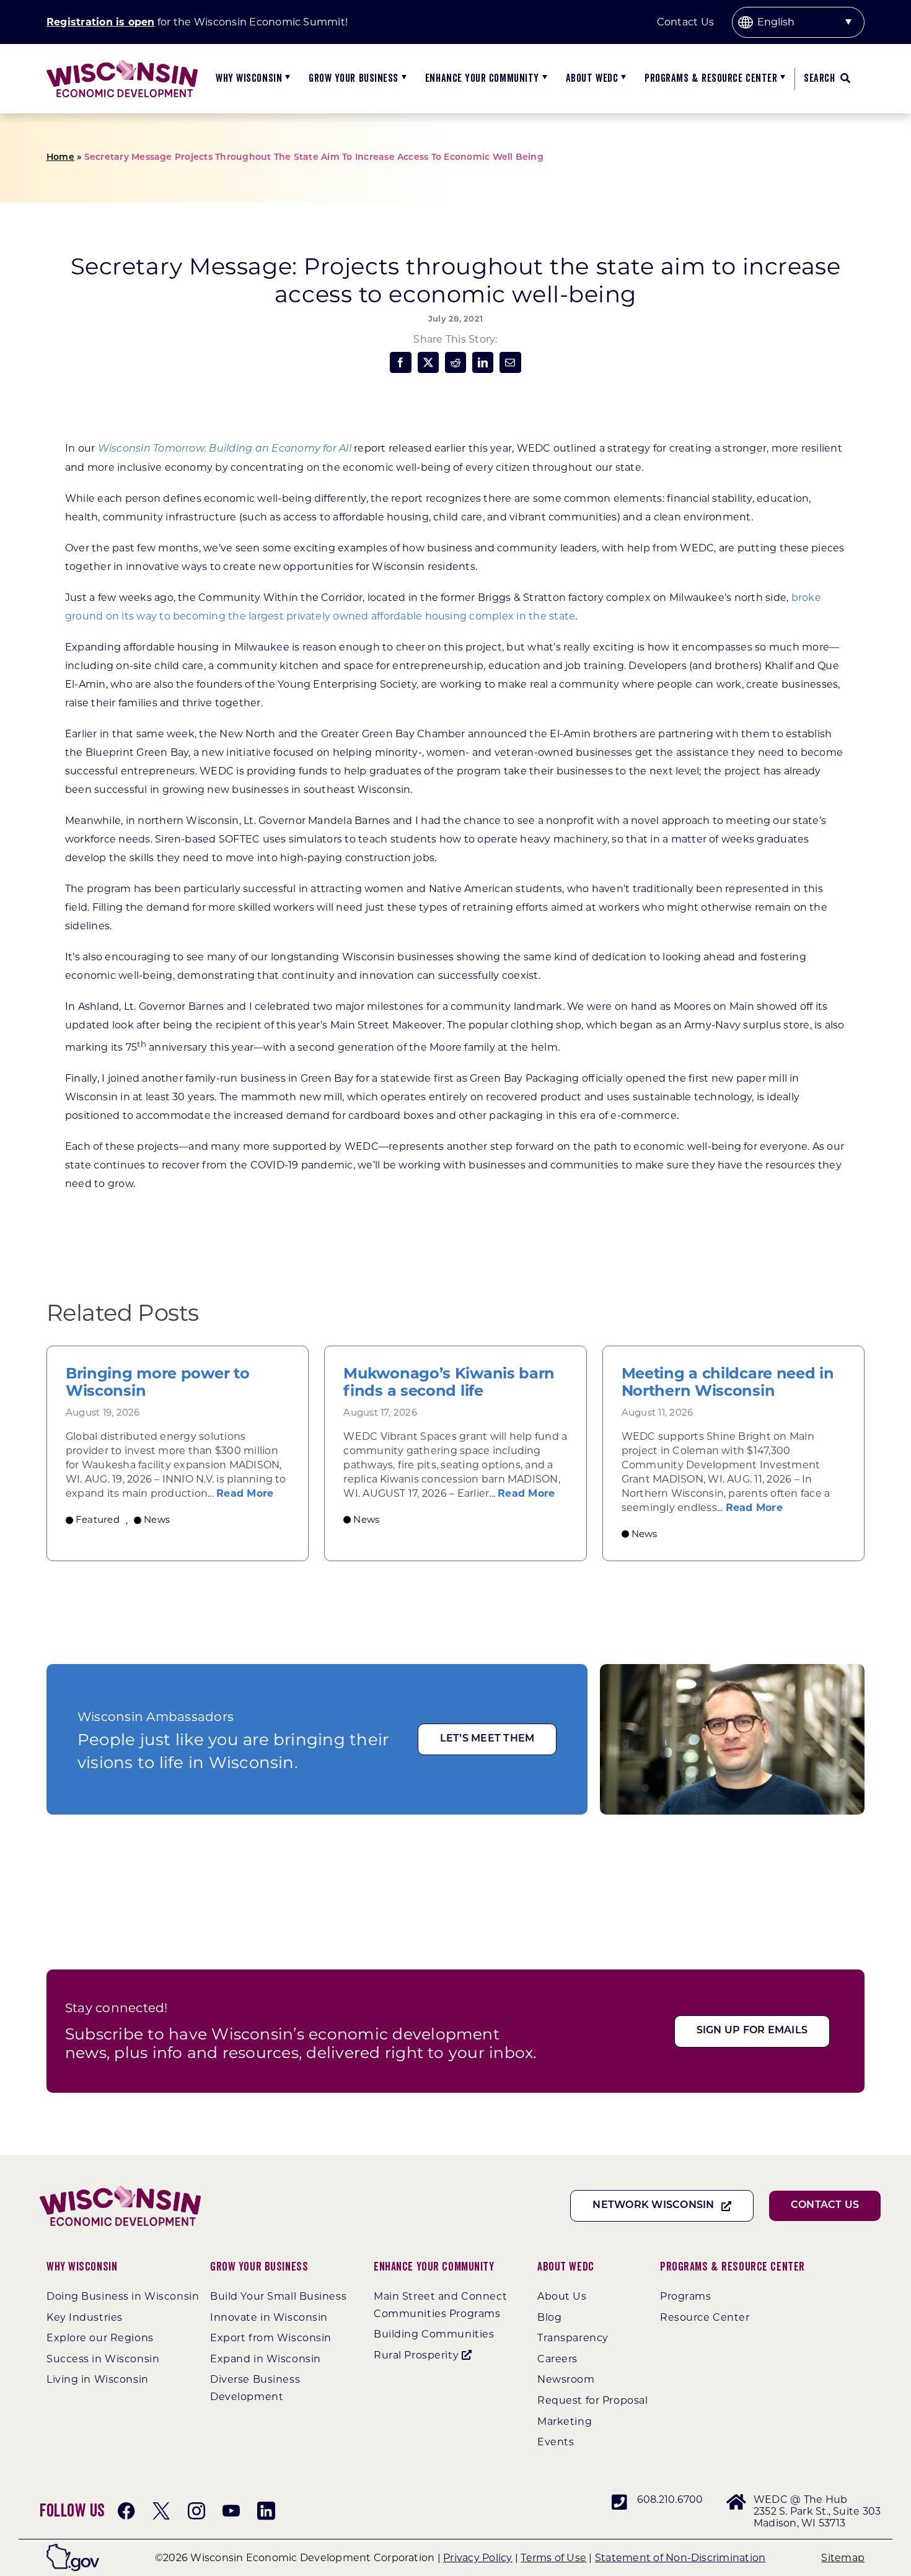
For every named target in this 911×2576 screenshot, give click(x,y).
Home (60, 158)
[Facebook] (400, 362)
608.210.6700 (670, 2499)
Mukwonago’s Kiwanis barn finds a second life (449, 1382)
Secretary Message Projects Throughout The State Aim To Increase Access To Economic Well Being (314, 158)
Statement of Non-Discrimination (680, 2558)
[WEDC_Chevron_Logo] (122, 65)
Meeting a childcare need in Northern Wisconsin (728, 1382)
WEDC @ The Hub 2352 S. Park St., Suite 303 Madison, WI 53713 (817, 2511)
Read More (245, 1493)
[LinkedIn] (483, 362)
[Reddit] (455, 362)
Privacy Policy (478, 2558)
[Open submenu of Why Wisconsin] (286, 79)
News (157, 1519)
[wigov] (73, 2548)
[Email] (510, 362)
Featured (98, 1519)
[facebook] (126, 2511)
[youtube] (231, 2511)
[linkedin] (266, 2511)
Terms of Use (553, 2558)
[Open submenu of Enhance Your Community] (543, 79)
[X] (428, 362)
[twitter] (161, 2511)
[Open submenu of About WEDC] (622, 79)
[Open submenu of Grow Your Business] (403, 79)
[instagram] (196, 2511)
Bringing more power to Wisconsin (157, 1382)
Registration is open (101, 22)
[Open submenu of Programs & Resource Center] (781, 79)
